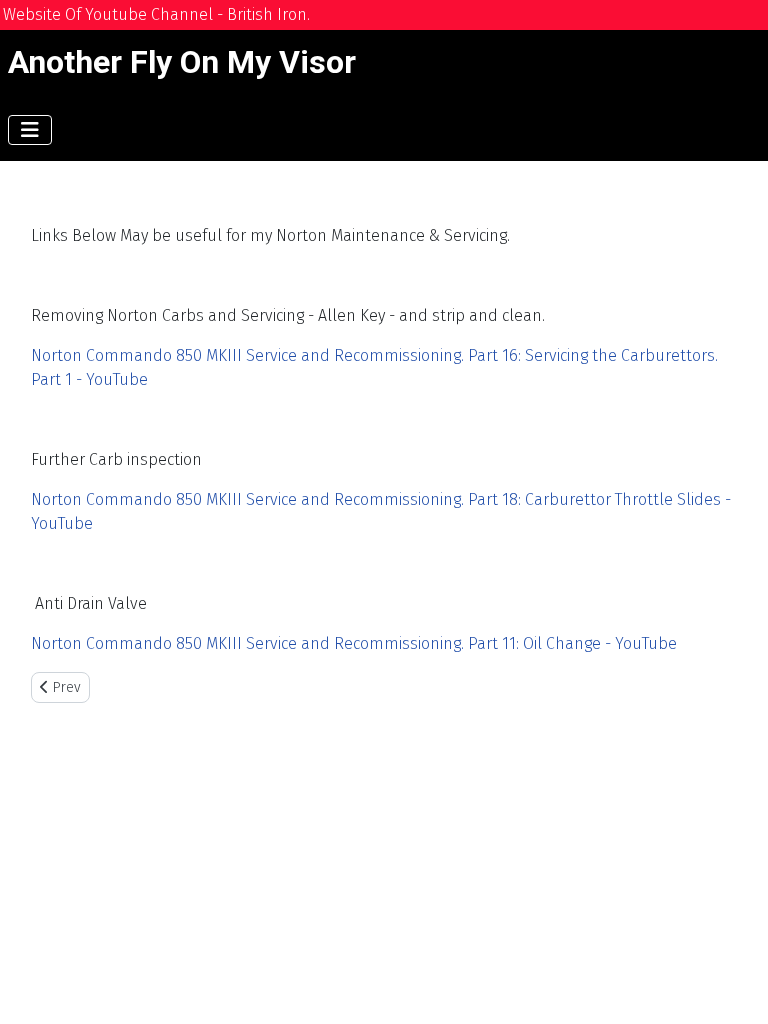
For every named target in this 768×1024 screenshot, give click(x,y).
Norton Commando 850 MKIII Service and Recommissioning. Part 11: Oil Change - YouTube (354, 643)
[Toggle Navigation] (30, 130)
